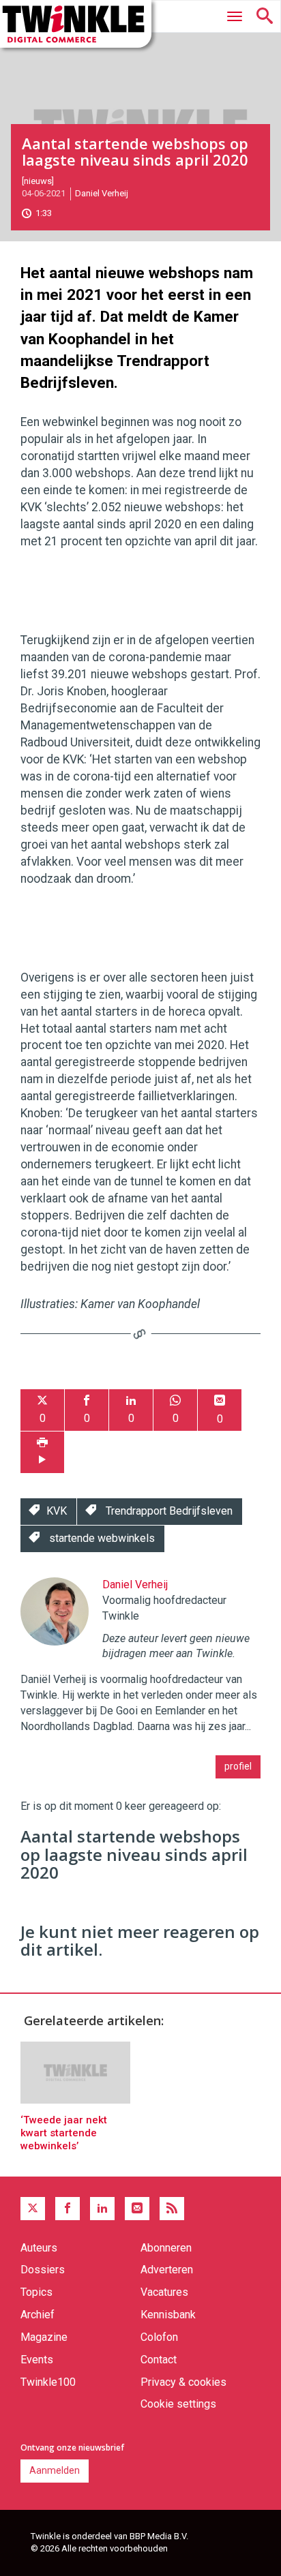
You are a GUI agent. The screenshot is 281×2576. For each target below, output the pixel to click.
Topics (36, 2292)
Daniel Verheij (102, 193)
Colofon (159, 2337)
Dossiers (43, 2270)
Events (37, 2360)
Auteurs (39, 2248)
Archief (38, 2315)
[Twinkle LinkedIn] (102, 2209)
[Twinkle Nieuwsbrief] (137, 2209)
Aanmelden (55, 2470)
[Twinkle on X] (33, 2209)
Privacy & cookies (183, 2382)
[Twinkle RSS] (172, 2209)
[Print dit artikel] (42, 1452)
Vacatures (164, 2292)
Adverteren (167, 2270)
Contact (159, 2360)
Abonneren (166, 2248)
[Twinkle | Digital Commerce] (76, 24)
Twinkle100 (48, 2382)
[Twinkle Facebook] (68, 2209)
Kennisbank (168, 2315)
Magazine (44, 2337)
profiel (238, 1766)
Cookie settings (178, 2404)
